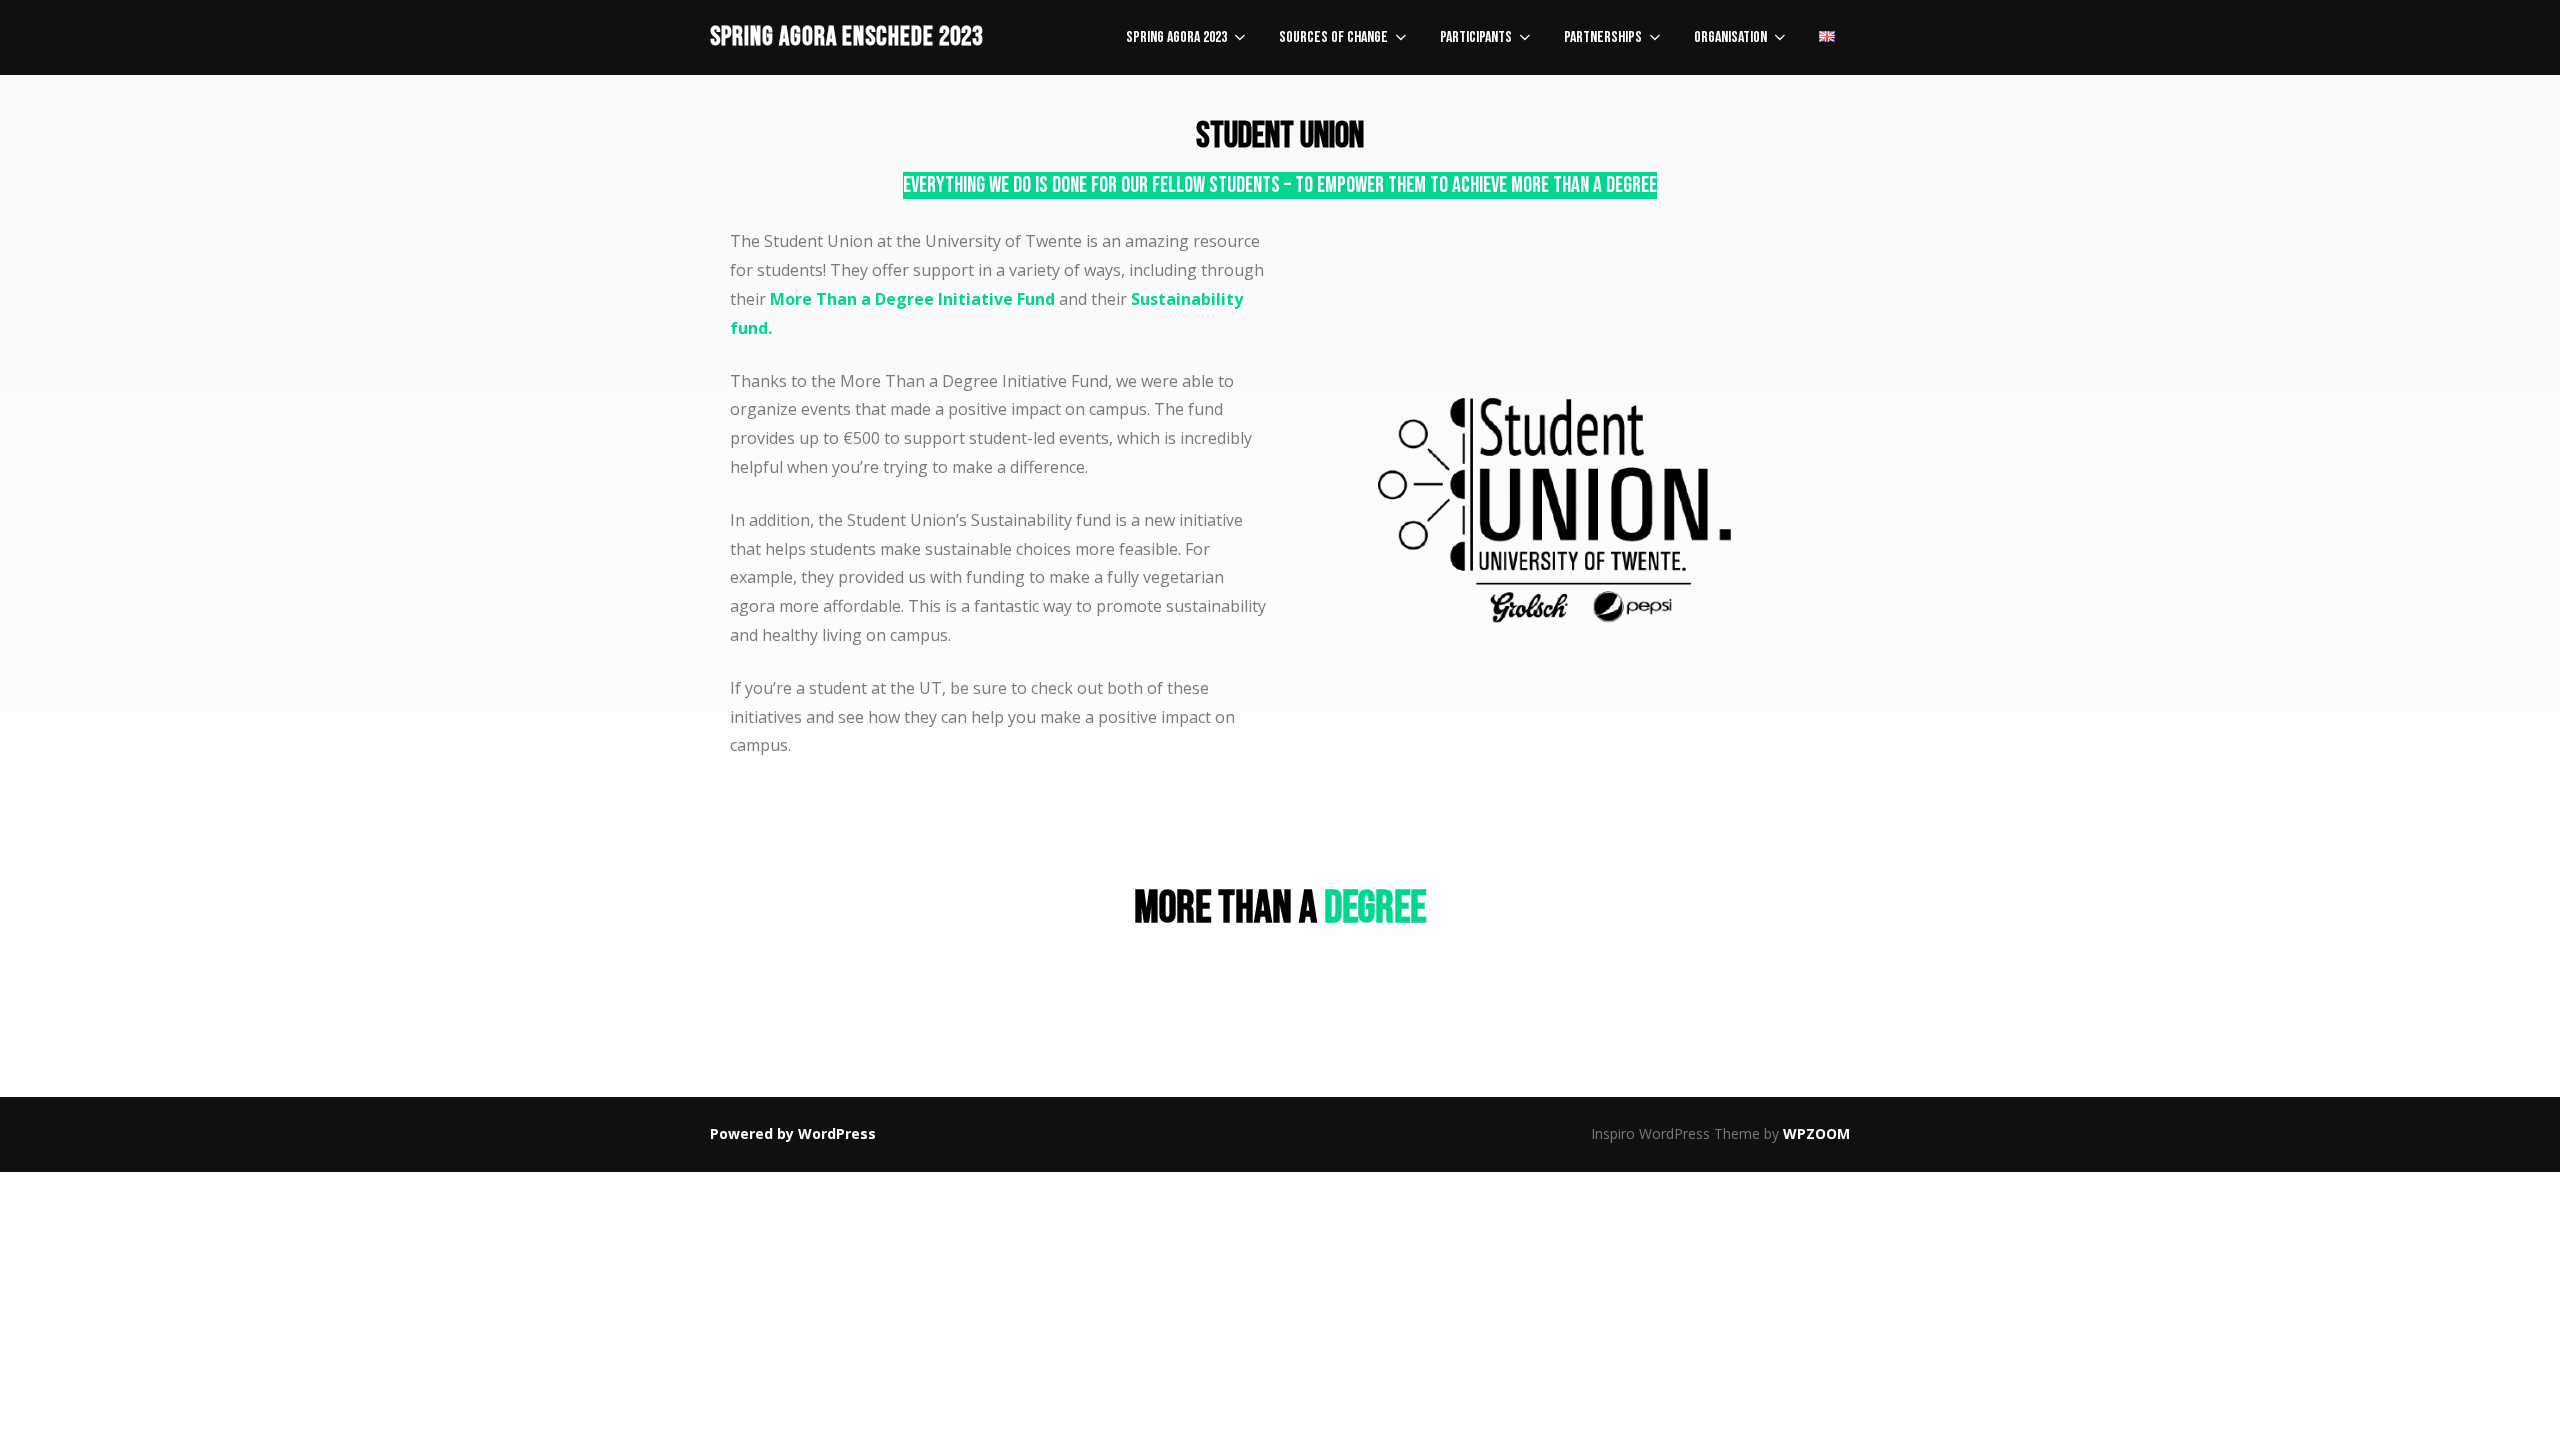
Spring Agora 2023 (1176, 37)
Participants (1476, 37)
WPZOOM (1816, 1133)
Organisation (1730, 37)
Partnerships (1603, 37)
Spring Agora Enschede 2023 (846, 37)
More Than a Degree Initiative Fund (912, 299)
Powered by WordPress (793, 1133)
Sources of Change (1333, 37)
